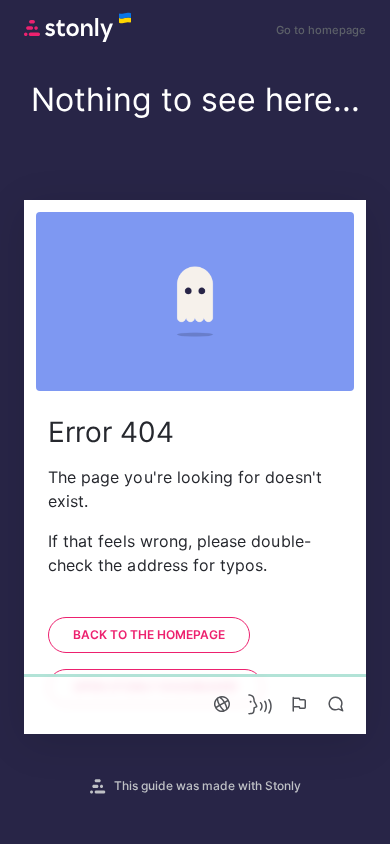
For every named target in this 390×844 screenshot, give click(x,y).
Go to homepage (321, 30)
